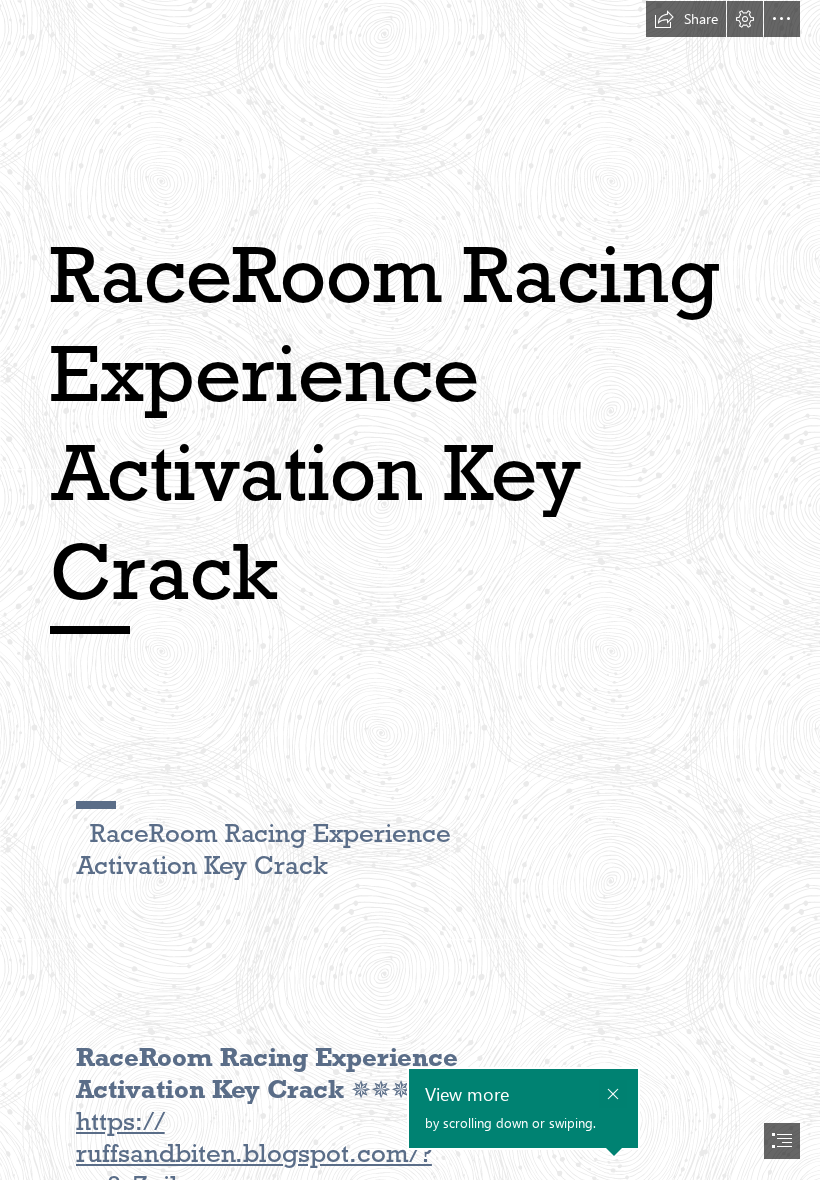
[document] (410, 590)
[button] (686, 19)
